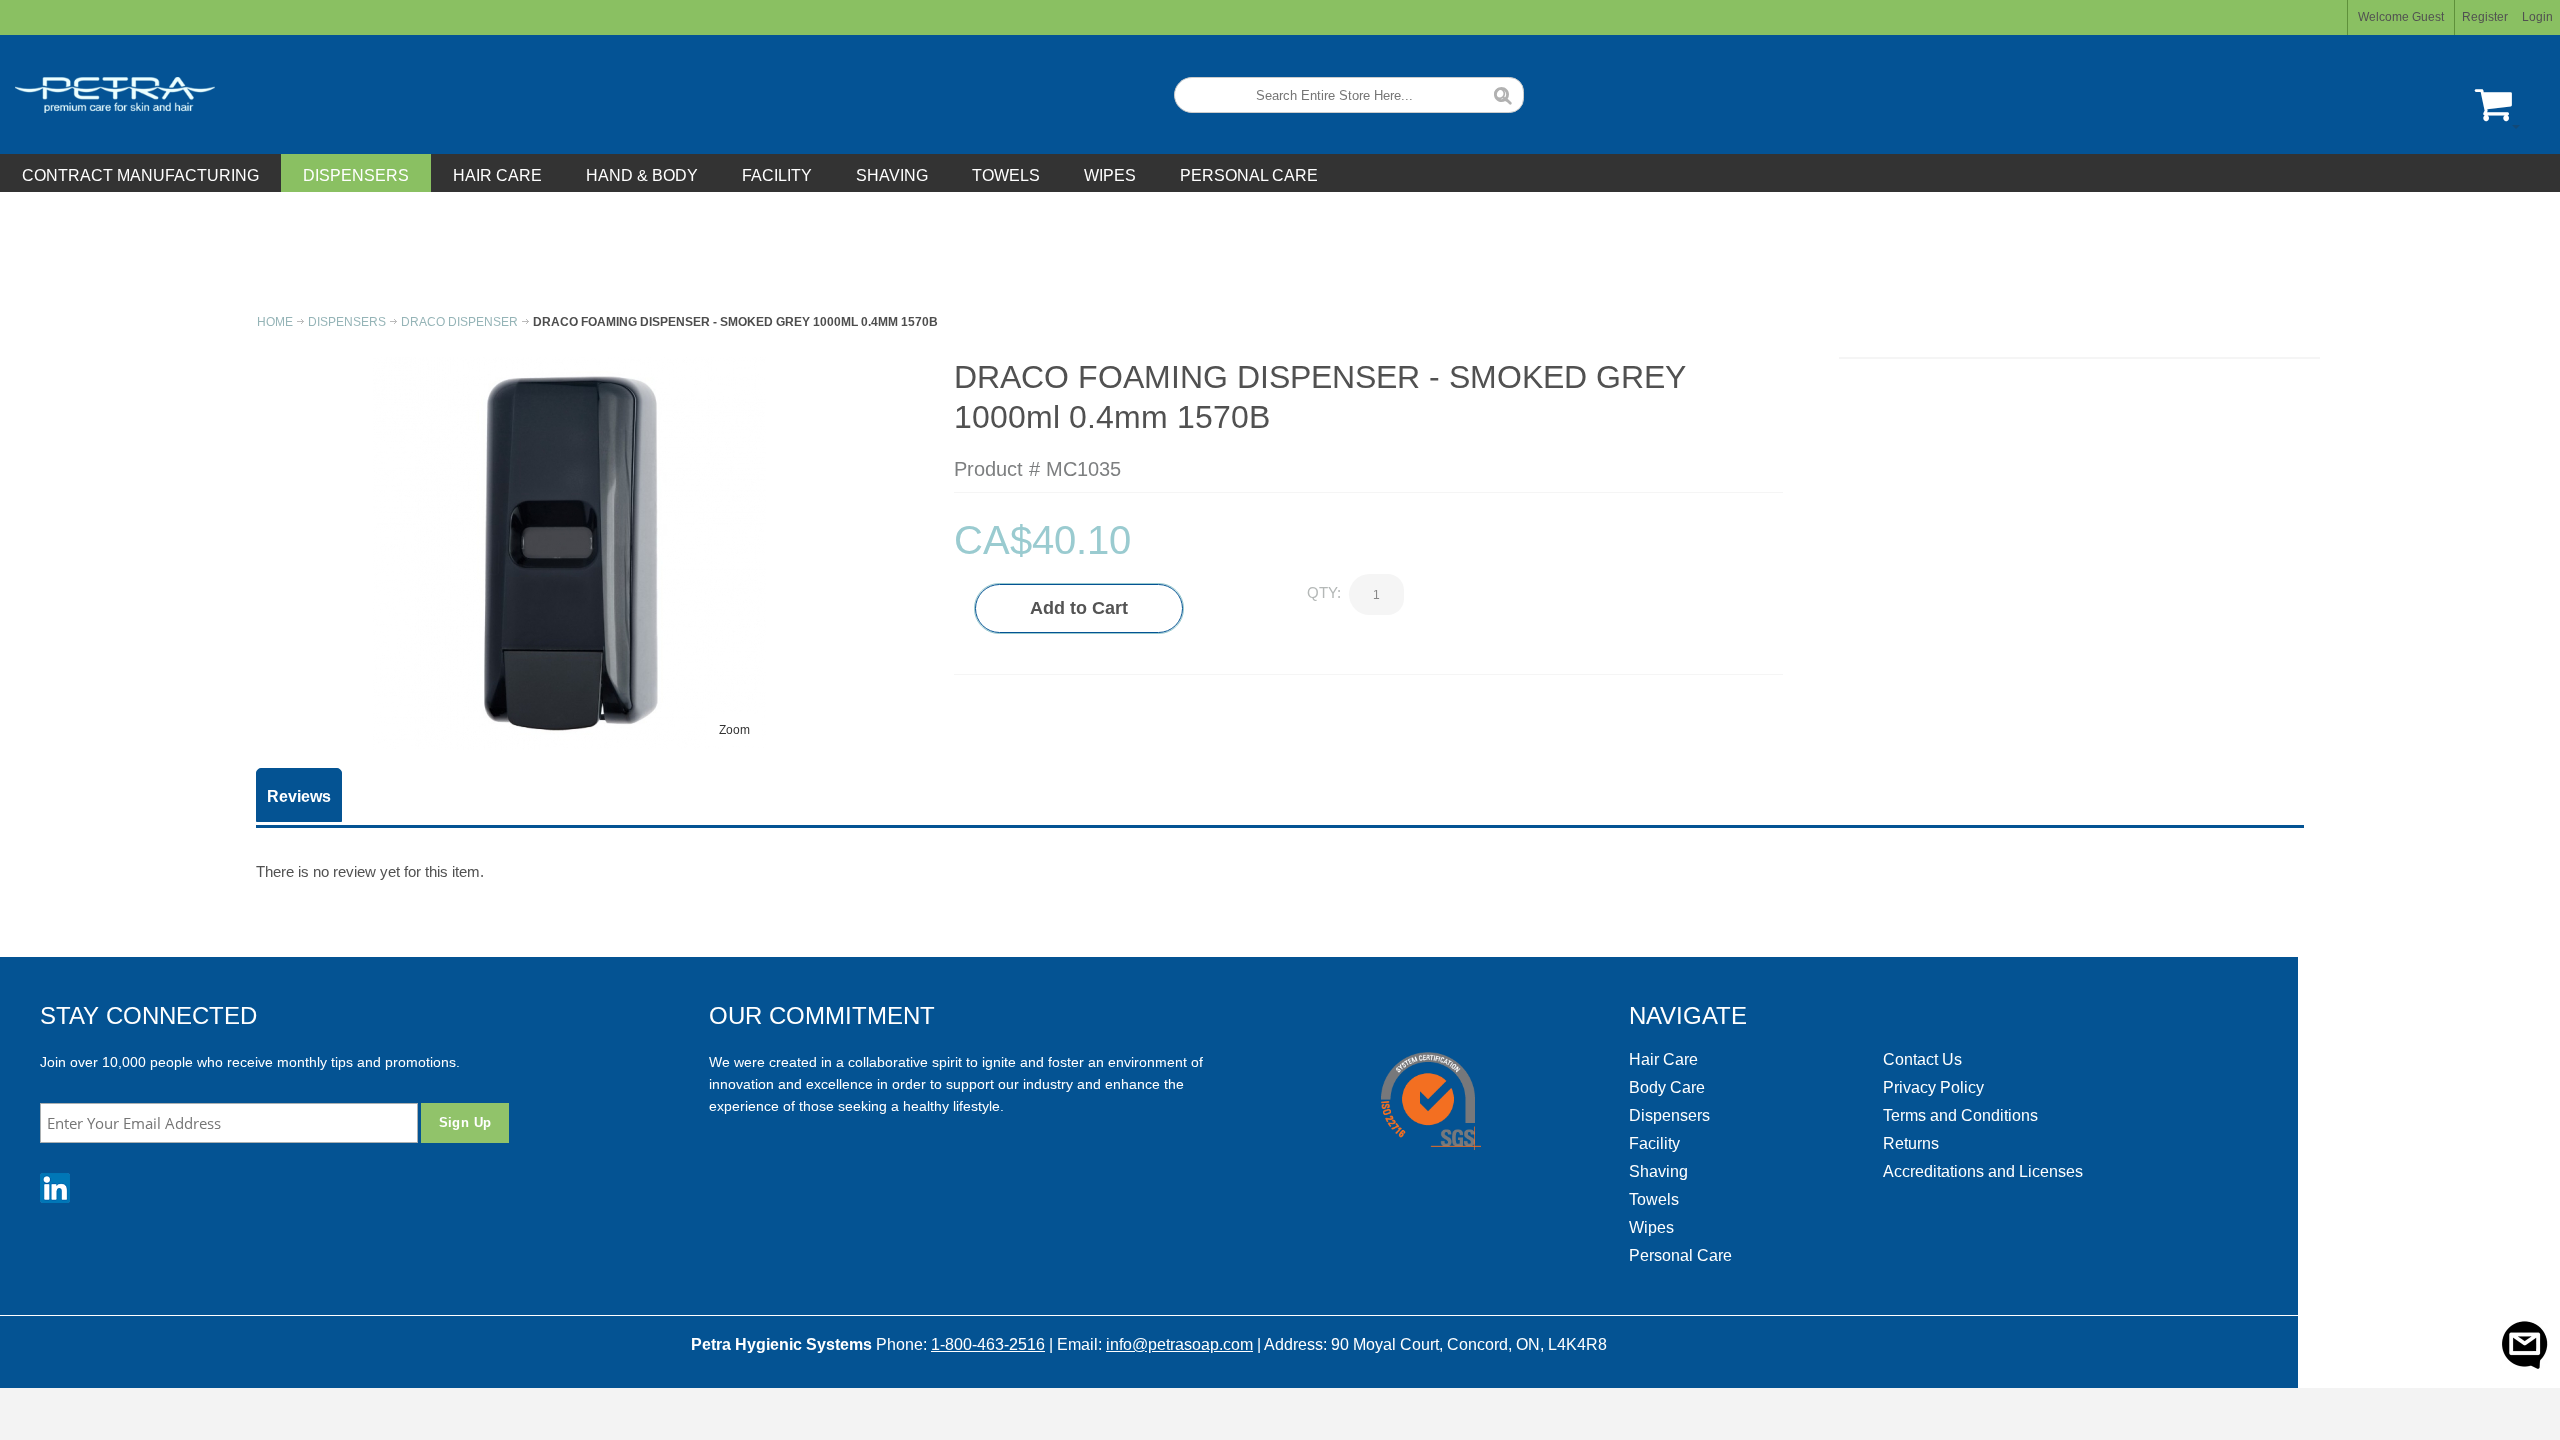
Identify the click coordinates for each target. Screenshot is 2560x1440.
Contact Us (1922, 1059)
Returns (1911, 1143)
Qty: (1324, 592)
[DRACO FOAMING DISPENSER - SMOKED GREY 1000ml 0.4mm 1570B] (569, 364)
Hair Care (1663, 1059)
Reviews (299, 796)
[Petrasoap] (107, 94)
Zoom (734, 730)
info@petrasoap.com (1179, 1344)
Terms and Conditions (1960, 1115)
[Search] (1503, 93)
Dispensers (1669, 1115)
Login (2537, 17)
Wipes (1651, 1227)
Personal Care (1680, 1255)
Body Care (1667, 1087)
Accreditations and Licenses (1983, 1171)
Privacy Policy (1933, 1087)
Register (2485, 17)
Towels (1654, 1199)
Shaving (1658, 1171)
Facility (1654, 1143)
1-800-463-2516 (988, 1344)
